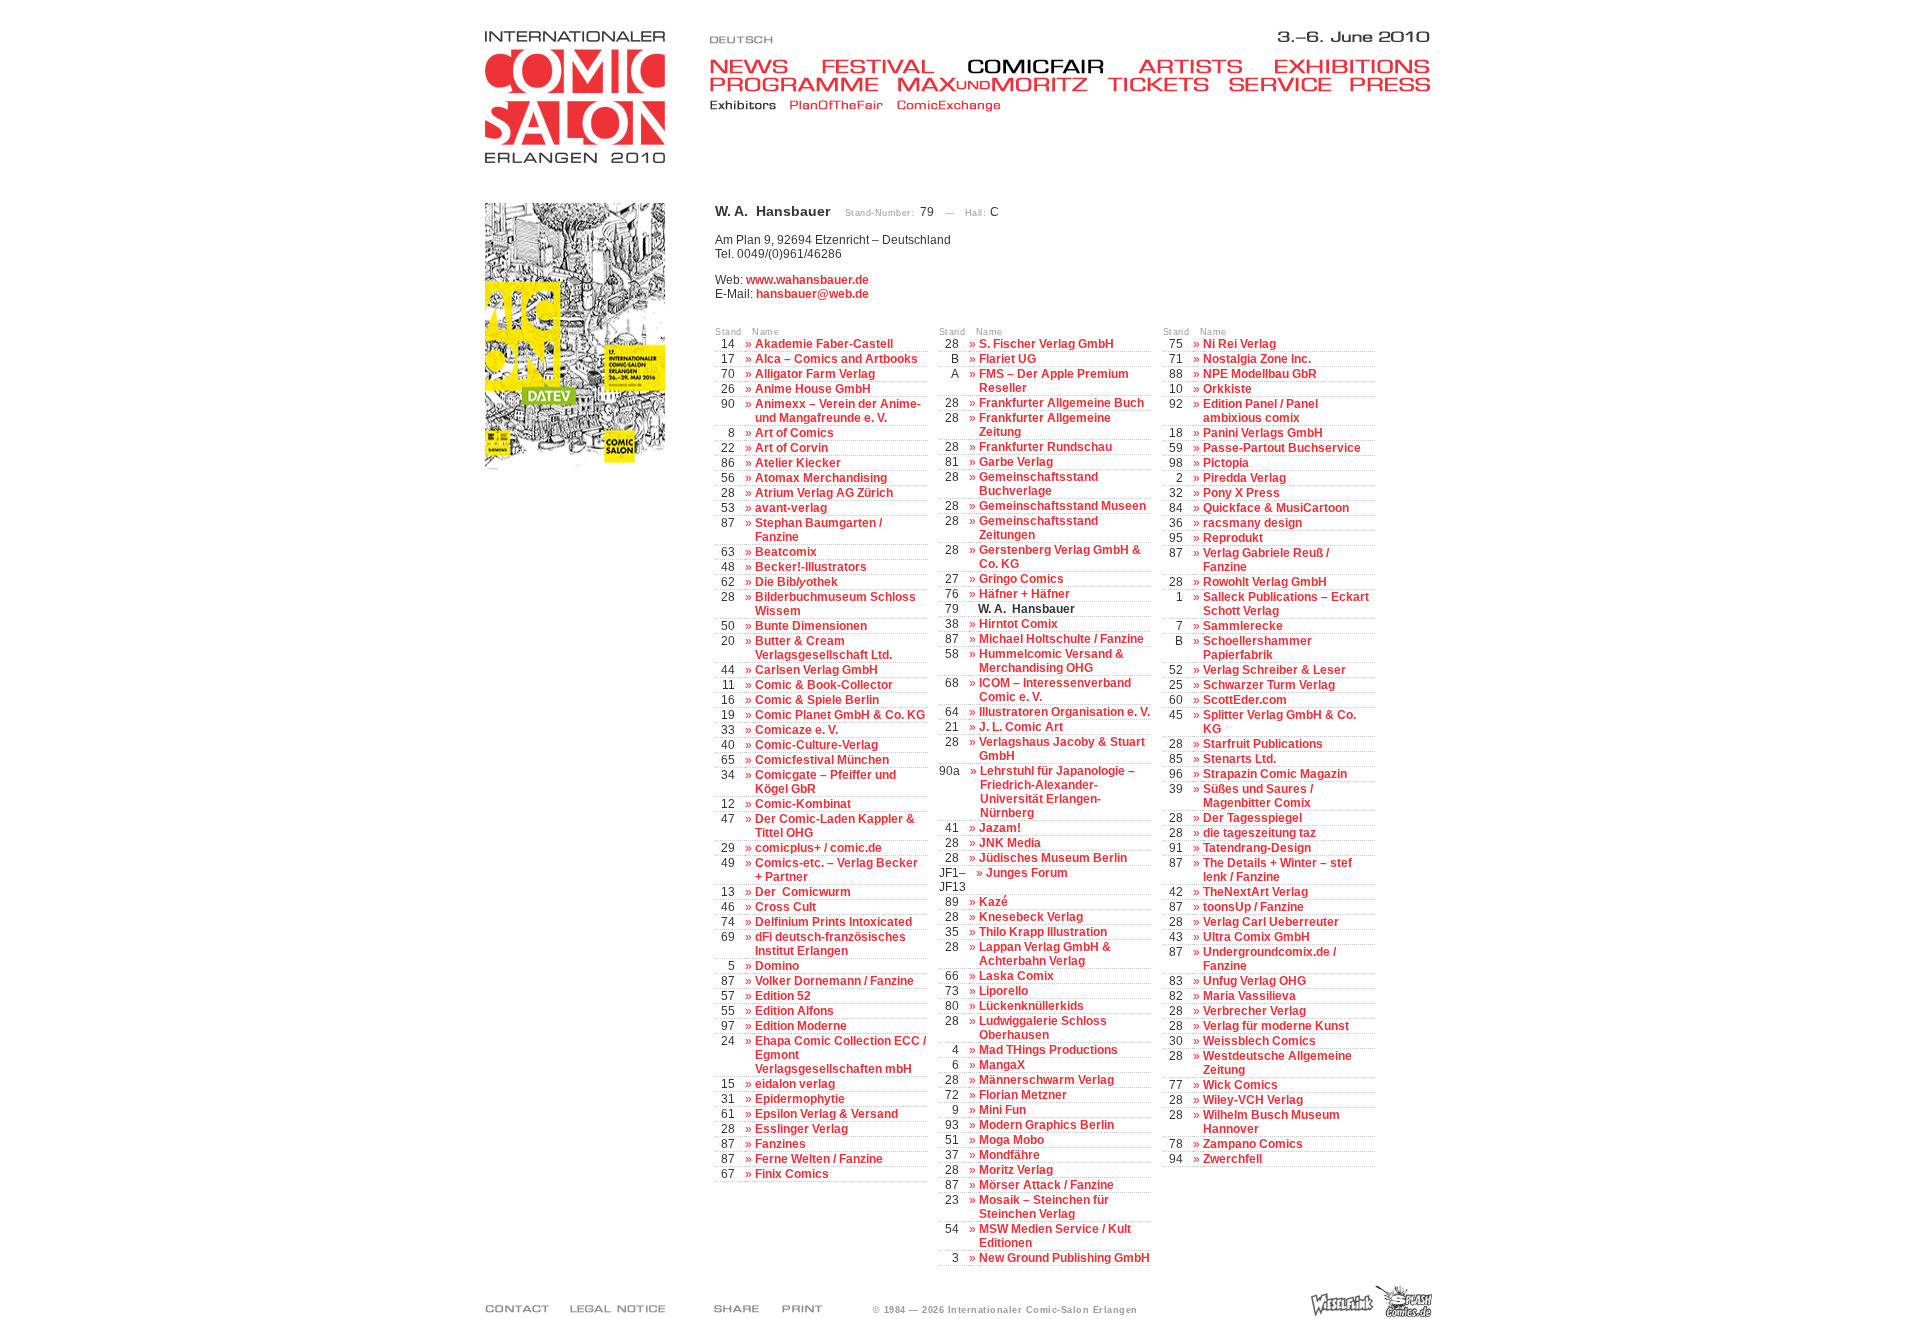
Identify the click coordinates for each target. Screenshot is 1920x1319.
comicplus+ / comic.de (818, 848)
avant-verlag (791, 508)
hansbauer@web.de (812, 294)
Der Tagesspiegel (1252, 818)
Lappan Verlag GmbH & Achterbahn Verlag (1045, 954)
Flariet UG (1007, 359)
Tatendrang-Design (1257, 848)
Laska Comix (1016, 976)
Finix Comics (792, 1174)
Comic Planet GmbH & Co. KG (840, 715)
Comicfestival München (822, 760)
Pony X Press (1241, 493)
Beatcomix (786, 552)
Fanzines (780, 1144)
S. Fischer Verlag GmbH (1046, 344)
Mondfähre (1009, 1155)
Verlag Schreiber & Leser (1274, 670)
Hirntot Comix (1018, 624)
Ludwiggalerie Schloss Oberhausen (1043, 1028)
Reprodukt (1233, 538)
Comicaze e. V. (796, 730)
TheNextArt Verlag (1255, 892)
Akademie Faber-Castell (824, 344)
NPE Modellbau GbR (1260, 374)
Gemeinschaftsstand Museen (1062, 506)
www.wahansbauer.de (807, 280)
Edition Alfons (794, 1011)
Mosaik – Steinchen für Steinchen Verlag (1044, 1207)
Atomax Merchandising (821, 478)
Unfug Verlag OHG (1254, 981)
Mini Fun (1002, 1110)
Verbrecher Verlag (1254, 1011)
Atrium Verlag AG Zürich (824, 493)
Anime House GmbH (813, 389)
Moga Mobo (1011, 1140)
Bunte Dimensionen (811, 626)
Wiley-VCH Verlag (1253, 1100)
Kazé (993, 902)
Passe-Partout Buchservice (1282, 448)
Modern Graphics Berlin (1046, 1125)
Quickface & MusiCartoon (1276, 508)
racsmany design (1252, 523)
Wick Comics (1240, 1085)
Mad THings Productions (1048, 1050)
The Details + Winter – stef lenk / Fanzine (1277, 870)
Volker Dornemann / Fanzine (834, 981)
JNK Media (1010, 843)
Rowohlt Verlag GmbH (1265, 582)
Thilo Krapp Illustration (1043, 932)
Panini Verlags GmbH (1263, 433)
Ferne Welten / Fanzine (819, 1159)
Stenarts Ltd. (1239, 759)
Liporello (1003, 991)
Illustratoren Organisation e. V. (1064, 712)
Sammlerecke (1243, 626)
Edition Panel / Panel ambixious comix (1260, 411)
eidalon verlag (795, 1084)
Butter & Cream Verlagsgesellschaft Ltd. (823, 648)
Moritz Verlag (1016, 1170)
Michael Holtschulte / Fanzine (1061, 639)
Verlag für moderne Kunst (1276, 1026)
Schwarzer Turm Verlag (1269, 685)
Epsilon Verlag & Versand (826, 1114)
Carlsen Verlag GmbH (816, 670)
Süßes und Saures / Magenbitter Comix (1258, 796)
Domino (777, 966)
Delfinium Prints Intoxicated (833, 922)
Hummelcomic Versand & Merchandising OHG (1051, 661)
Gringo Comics (1021, 579)
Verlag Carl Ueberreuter (1271, 922)
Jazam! (1000, 828)
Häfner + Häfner (1024, 594)
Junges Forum (1027, 873)
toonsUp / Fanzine (1253, 907)
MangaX (1002, 1065)
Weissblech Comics (1259, 1041)
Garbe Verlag (1016, 462)
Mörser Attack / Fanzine (1046, 1185)
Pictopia (1226, 463)
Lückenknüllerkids (1031, 1006)
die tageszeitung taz (1259, 833)
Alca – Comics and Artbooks (836, 359)
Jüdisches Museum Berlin (1053, 858)
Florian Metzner (1023, 1095)
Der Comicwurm (803, 892)
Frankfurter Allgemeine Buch (1061, 403)
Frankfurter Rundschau (1045, 447)
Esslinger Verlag (801, 1129)
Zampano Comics (1253, 1144)
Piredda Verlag (1244, 478)
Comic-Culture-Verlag (816, 745)
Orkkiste (1227, 389)
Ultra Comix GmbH (1256, 937)
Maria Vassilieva (1249, 996)
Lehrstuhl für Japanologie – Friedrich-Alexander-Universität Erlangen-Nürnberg (1057, 792)
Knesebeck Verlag (1031, 917)
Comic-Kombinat (803, 804)
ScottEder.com (1245, 700)
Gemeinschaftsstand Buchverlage (1038, 484)
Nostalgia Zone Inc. (1257, 359)
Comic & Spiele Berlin (817, 700)
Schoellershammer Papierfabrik (1257, 648)
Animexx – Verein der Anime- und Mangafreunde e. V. (838, 411)
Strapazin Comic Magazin (1275, 774)
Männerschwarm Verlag (1046, 1080)
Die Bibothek (796, 582)
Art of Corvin (791, 448)
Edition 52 (783, 996)
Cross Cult (785, 907)
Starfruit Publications (1263, 744)
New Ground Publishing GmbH (1064, 1258)
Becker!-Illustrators (811, 567)
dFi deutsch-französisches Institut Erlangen (830, 944)
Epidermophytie (800, 1099)
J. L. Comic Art (1021, 727)
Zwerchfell (1232, 1159)
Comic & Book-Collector (824, 685)
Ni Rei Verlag (1239, 344)
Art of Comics (794, 433)
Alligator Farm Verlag (815, 374)
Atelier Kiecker (798, 463)
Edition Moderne (801, 1026)
